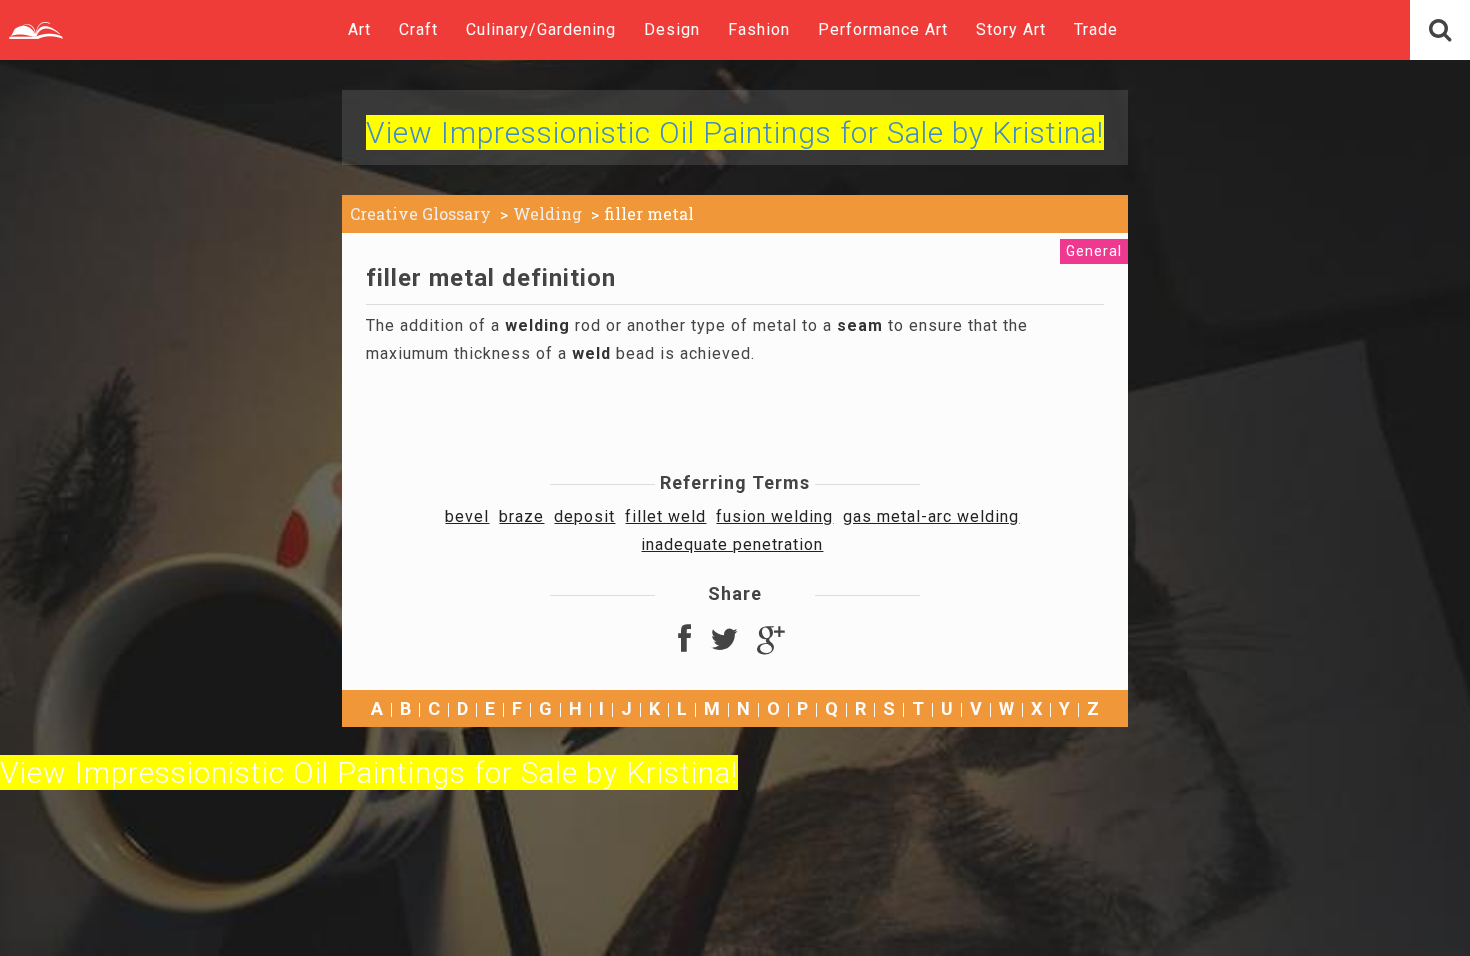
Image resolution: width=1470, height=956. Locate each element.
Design (672, 29)
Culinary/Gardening (541, 29)
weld (591, 353)
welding (537, 325)
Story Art (1011, 29)
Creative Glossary (420, 213)
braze (521, 516)
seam (860, 325)
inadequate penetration (732, 544)
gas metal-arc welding (931, 516)
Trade (1096, 29)
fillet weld (665, 516)
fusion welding (774, 516)
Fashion (759, 29)
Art (359, 29)
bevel (467, 516)
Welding (547, 213)
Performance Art (883, 29)
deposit (584, 516)
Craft (418, 29)
